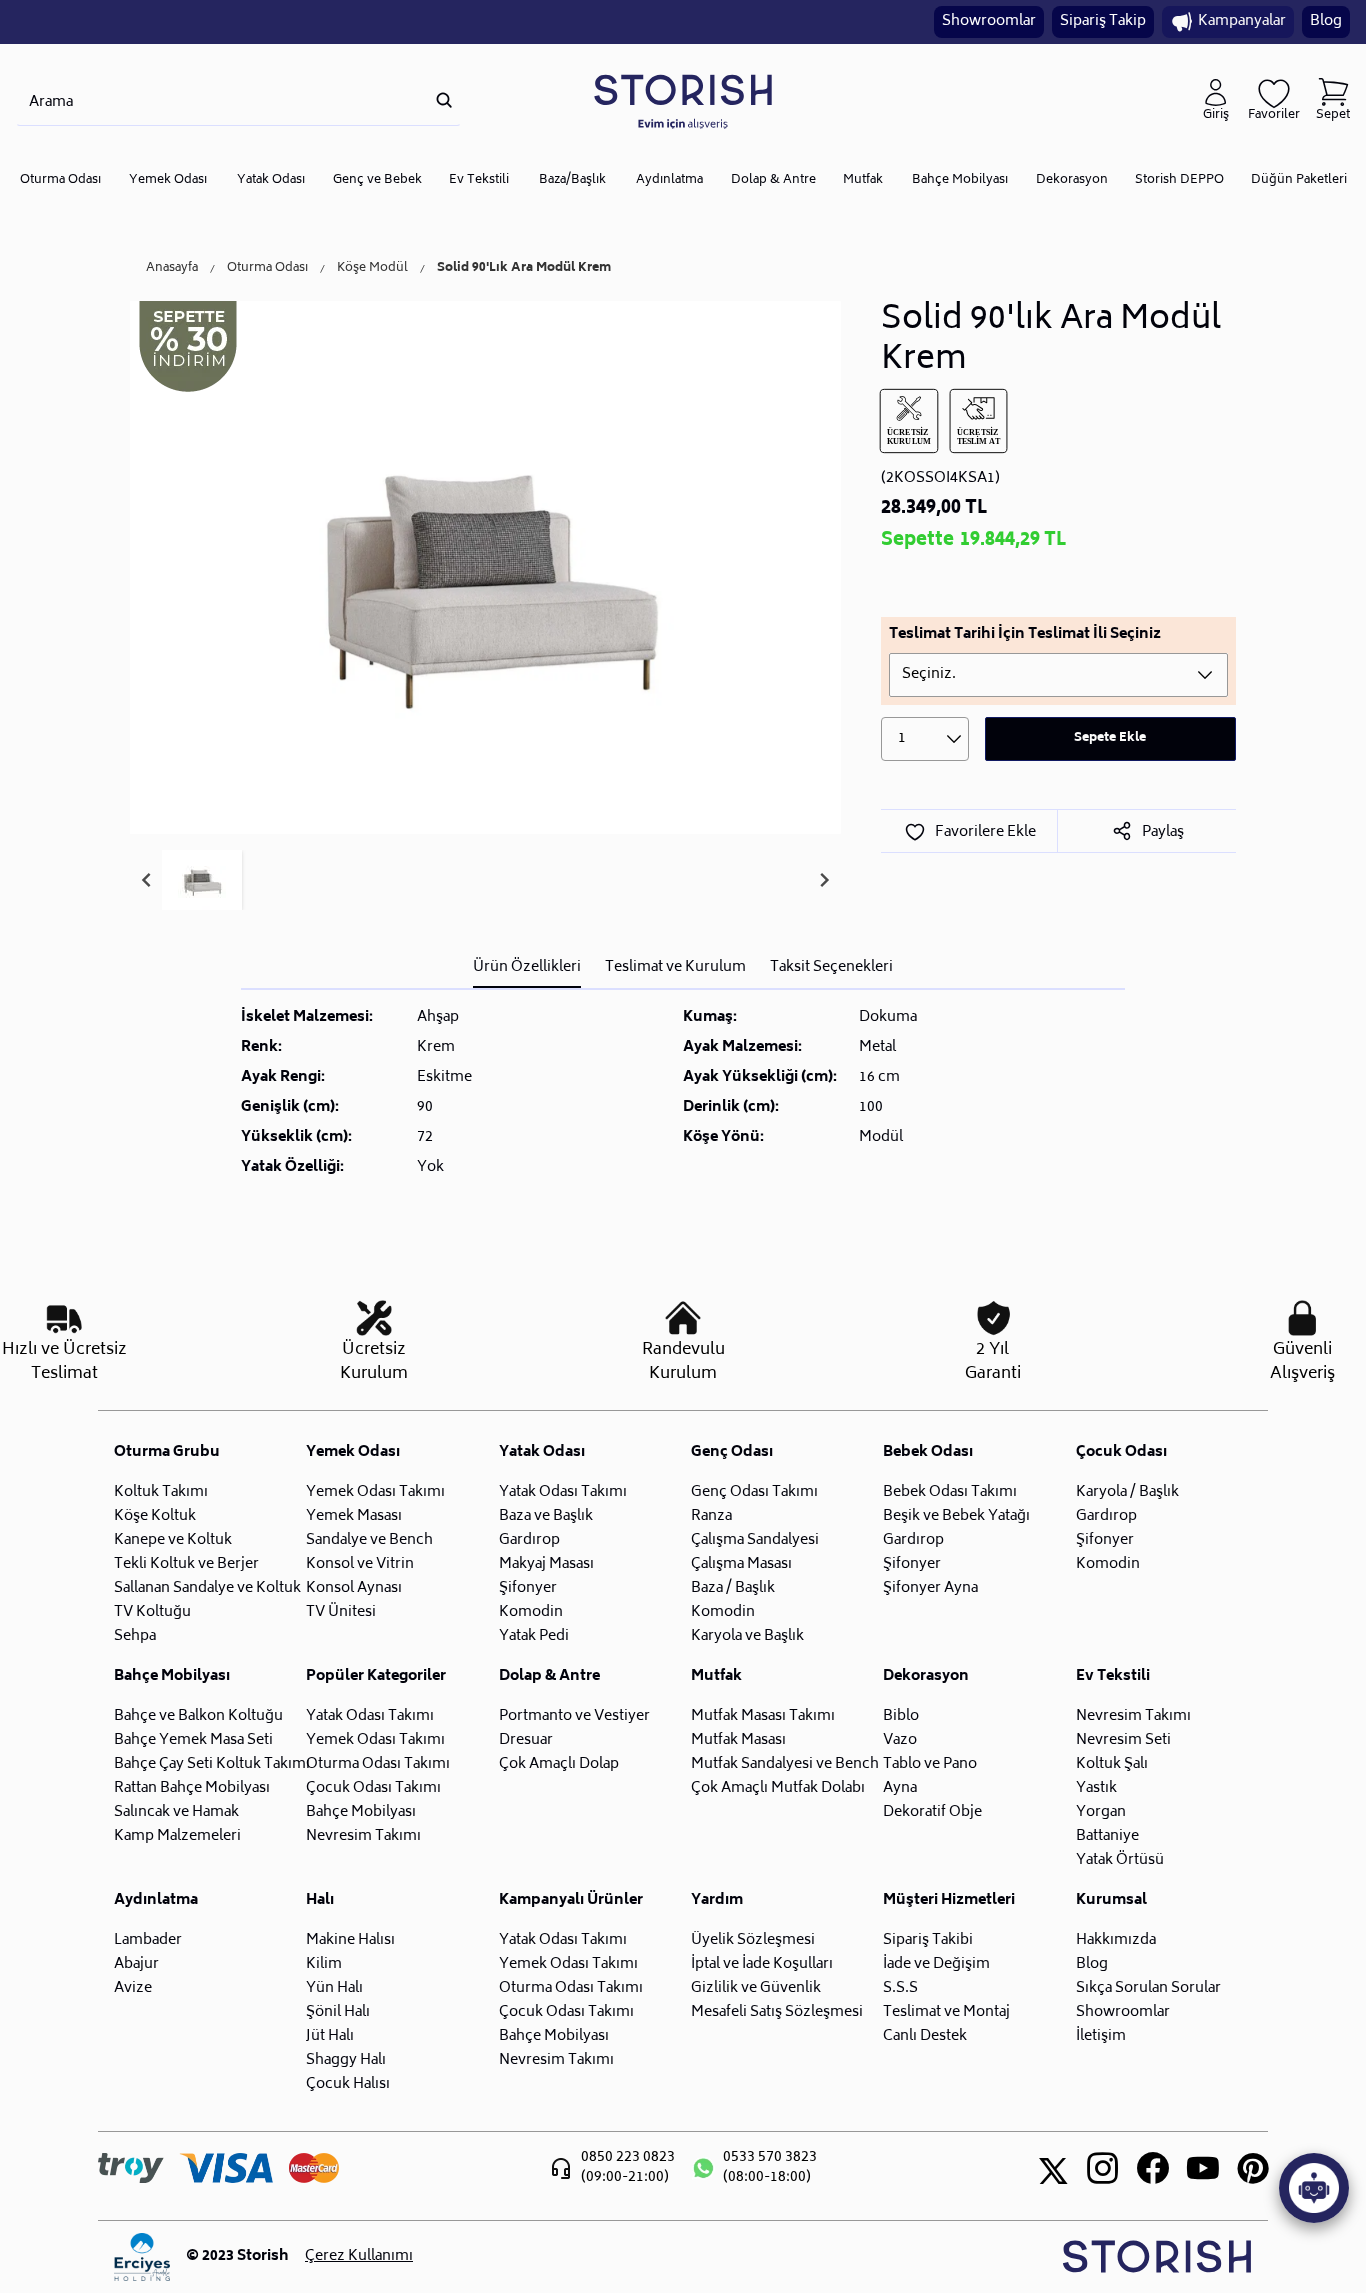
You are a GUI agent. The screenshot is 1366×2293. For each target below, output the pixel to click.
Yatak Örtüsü (1120, 1860)
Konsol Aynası (354, 1588)
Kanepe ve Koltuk (173, 1540)
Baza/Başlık (572, 180)
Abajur (136, 1964)
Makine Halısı (350, 1940)
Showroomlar (989, 21)
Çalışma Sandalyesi (755, 1540)
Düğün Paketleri (1299, 180)
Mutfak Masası (738, 1740)
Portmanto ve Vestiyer (574, 1716)
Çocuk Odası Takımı (373, 1788)
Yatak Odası (271, 180)
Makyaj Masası (546, 1564)
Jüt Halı (330, 2036)
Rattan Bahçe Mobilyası (192, 1788)
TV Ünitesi (341, 1612)
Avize (133, 1988)
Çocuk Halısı (348, 2084)
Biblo (901, 1716)
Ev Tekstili (479, 180)
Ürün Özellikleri (527, 967)
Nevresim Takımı (363, 1836)
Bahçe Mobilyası (960, 180)
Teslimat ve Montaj (946, 2012)
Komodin (531, 1612)
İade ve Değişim (936, 1964)
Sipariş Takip (1103, 21)
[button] (202, 880)
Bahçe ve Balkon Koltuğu (198, 1716)
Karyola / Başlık (1127, 1492)
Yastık (1096, 1788)
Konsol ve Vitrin (360, 1564)
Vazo (900, 1740)
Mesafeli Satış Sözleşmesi (777, 2012)
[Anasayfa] (683, 100)
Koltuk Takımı (161, 1492)
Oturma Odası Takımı (378, 1764)
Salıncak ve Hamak (176, 1812)
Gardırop (529, 1540)
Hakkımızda (1116, 1940)
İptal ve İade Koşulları (762, 1964)
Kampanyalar (1242, 21)
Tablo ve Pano (930, 1764)
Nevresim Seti (1123, 1740)
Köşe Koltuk (155, 1516)
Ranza (711, 1516)
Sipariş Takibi (928, 1940)
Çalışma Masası (741, 1564)
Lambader (148, 1940)
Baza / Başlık (733, 1588)
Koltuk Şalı (1112, 1764)
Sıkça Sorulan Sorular (1148, 1988)
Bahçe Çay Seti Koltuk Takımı (212, 1764)
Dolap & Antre (773, 180)
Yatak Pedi (534, 1636)
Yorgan (1101, 1812)
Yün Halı (334, 1988)
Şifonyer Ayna (930, 1588)
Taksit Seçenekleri (831, 967)
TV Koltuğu (152, 1612)
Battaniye (1107, 1836)
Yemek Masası (354, 1516)
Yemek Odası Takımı (375, 1492)
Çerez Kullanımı (359, 2257)
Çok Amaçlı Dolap (559, 1764)
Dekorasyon (1072, 180)
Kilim (324, 1964)
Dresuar (526, 1740)
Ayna (900, 1788)
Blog (1326, 21)
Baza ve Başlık (546, 1516)
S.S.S (900, 1988)
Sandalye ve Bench (369, 1540)
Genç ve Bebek (377, 180)
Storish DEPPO (1179, 180)
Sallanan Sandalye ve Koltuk (207, 1588)
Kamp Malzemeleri (177, 1836)
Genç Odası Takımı (754, 1492)
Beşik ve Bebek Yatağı (956, 1516)
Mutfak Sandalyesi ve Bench (785, 1764)
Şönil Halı (338, 2012)
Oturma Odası (60, 180)
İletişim (1101, 2036)
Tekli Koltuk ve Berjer (186, 1564)
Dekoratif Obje (932, 1812)
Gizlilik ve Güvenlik (756, 1988)
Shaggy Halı (346, 2060)
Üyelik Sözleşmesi (753, 1940)
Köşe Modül (372, 269)
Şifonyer (528, 1588)
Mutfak (863, 180)
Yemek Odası (168, 180)
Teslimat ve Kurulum (675, 967)
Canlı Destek (925, 2036)
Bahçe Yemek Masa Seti (193, 1740)
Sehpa (135, 1636)
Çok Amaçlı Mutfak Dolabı (778, 1788)
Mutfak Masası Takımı (763, 1716)
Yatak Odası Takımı (563, 1492)
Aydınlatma (669, 180)
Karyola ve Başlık (747, 1636)
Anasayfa (172, 269)
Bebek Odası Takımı (950, 1492)
